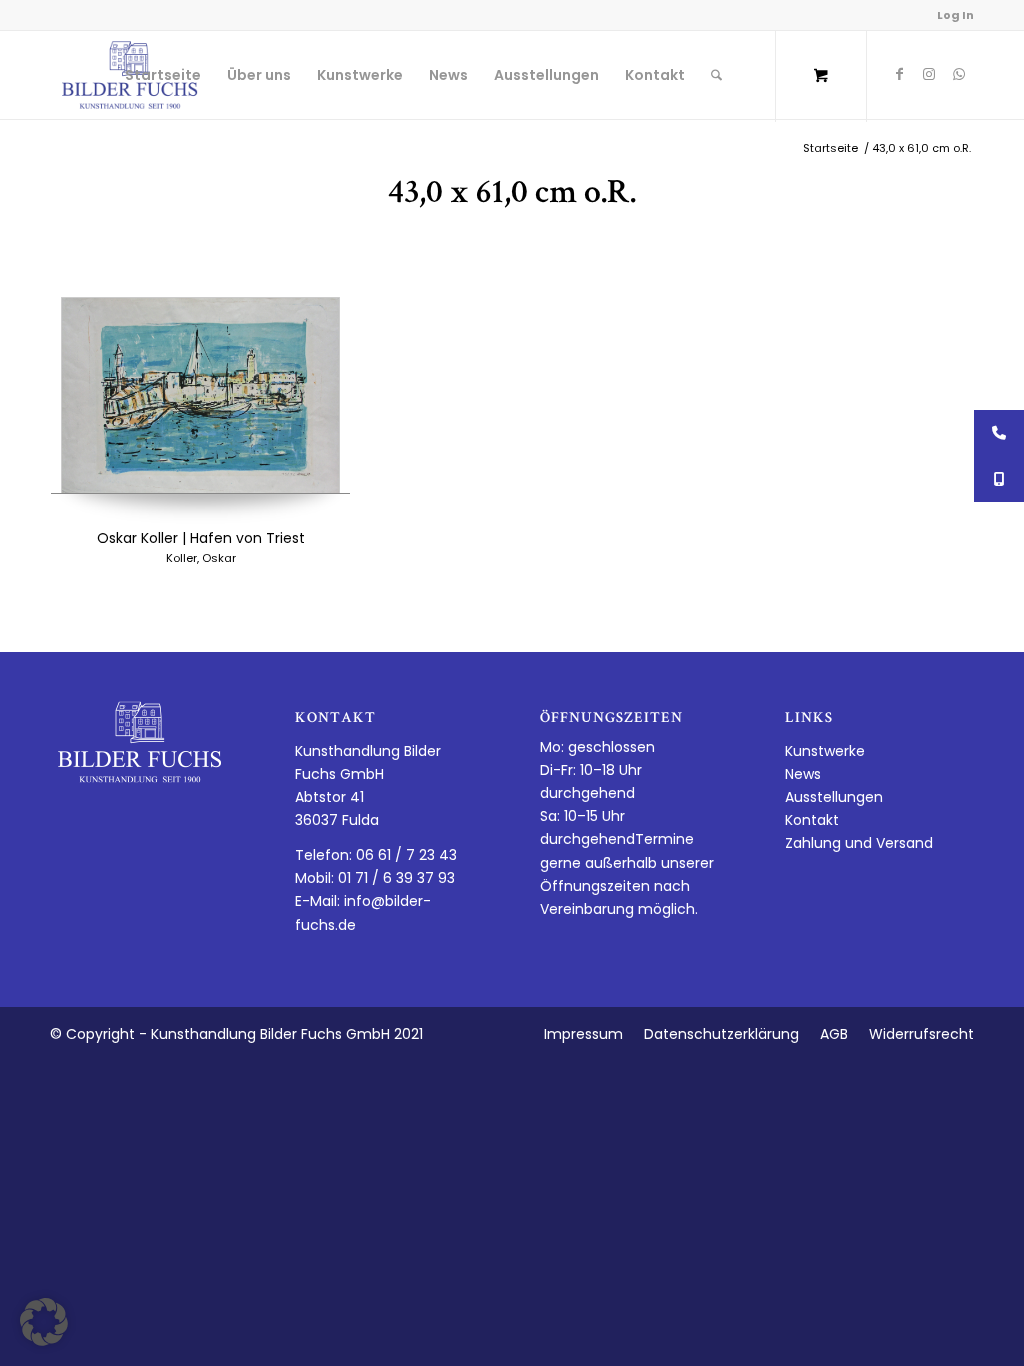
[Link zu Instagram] (929, 74)
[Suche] (716, 75)
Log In (955, 15)
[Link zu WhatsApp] (959, 74)
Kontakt (812, 820)
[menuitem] (163, 75)
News (803, 774)
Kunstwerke (825, 751)
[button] (44, 1322)
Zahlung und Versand (859, 843)
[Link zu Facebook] (899, 74)
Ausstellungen (834, 797)
